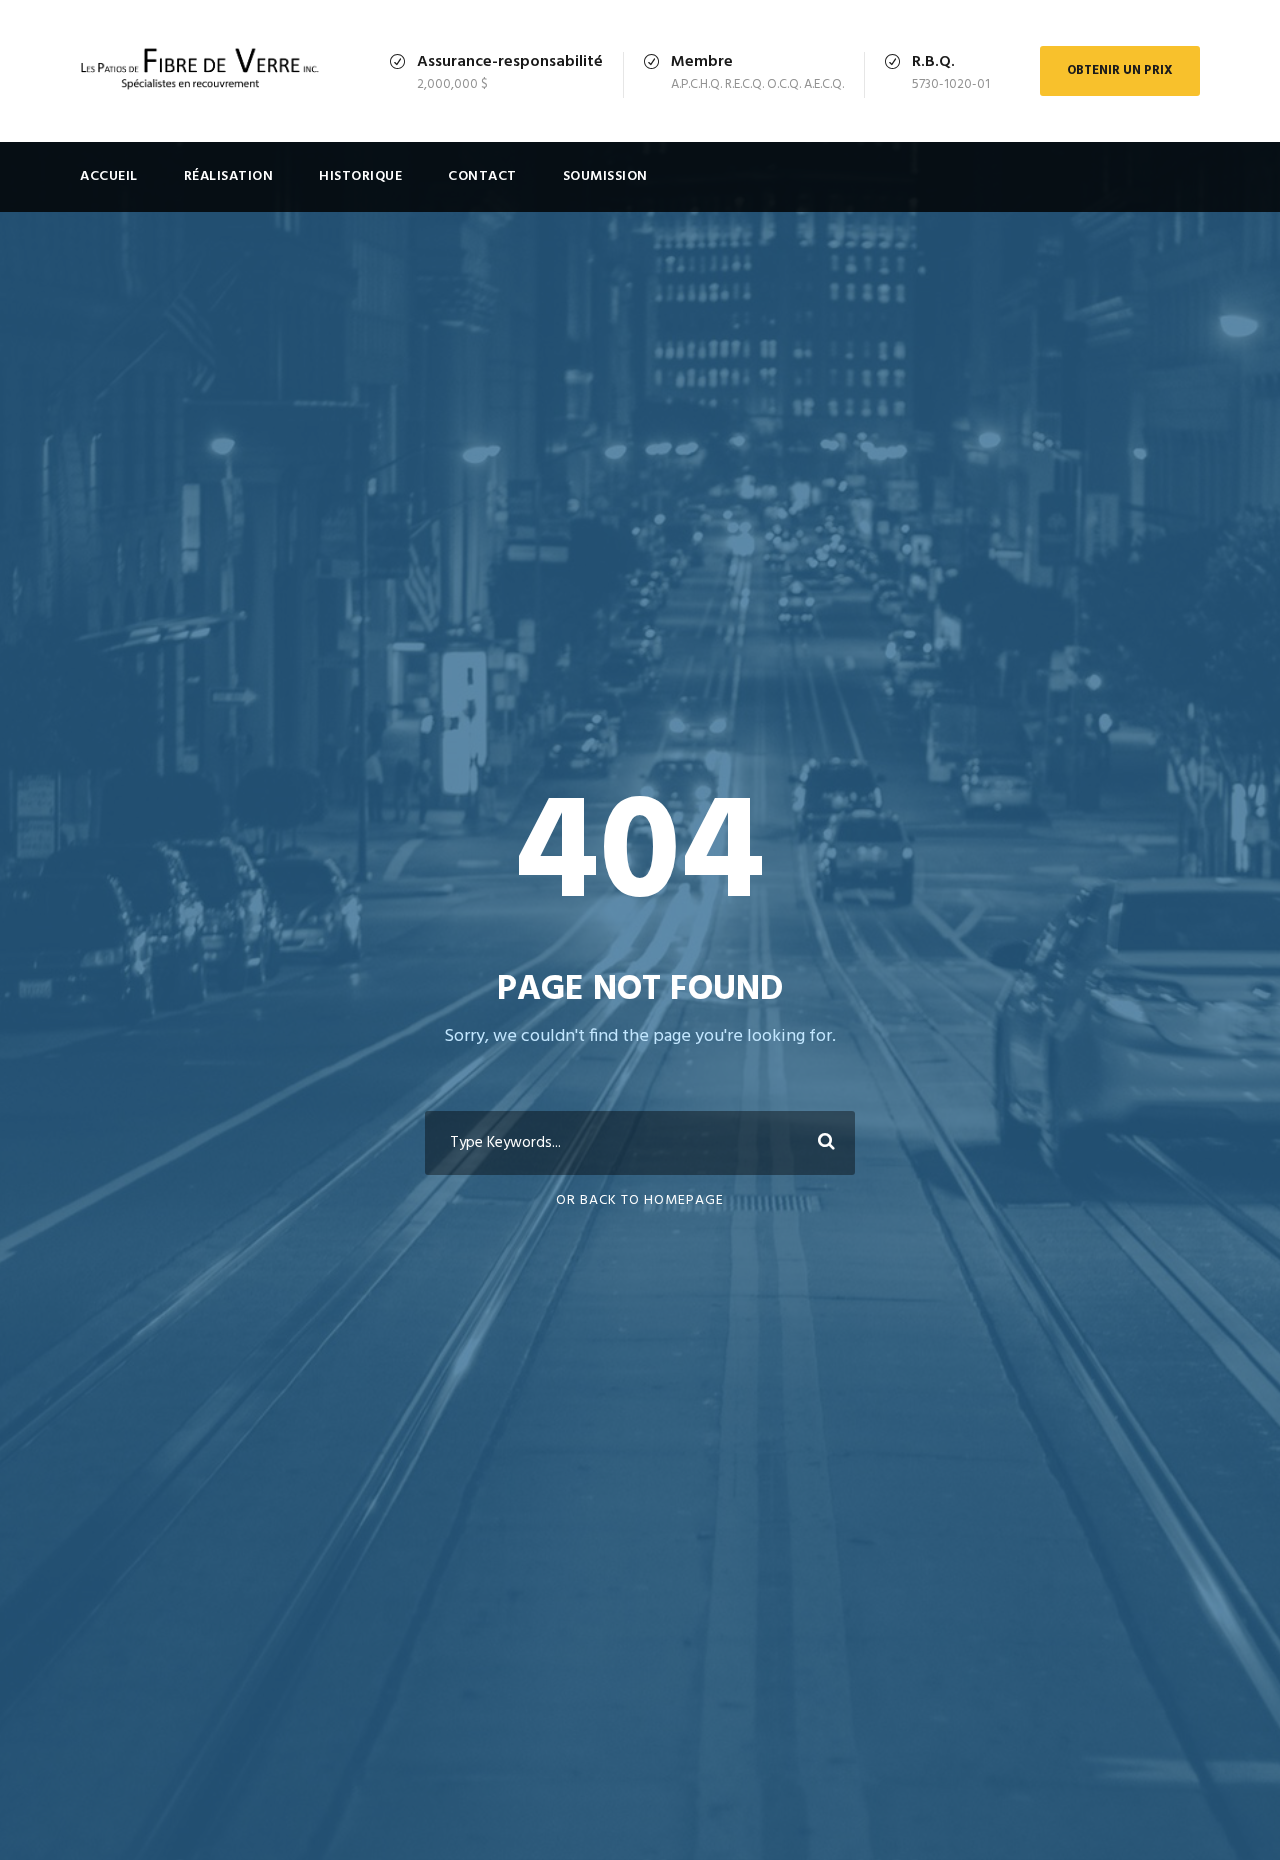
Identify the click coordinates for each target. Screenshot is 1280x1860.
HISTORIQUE (360, 176)
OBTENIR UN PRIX (1120, 70)
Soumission (605, 176)
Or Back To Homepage (640, 1200)
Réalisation (229, 176)
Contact (482, 176)
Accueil (109, 176)
